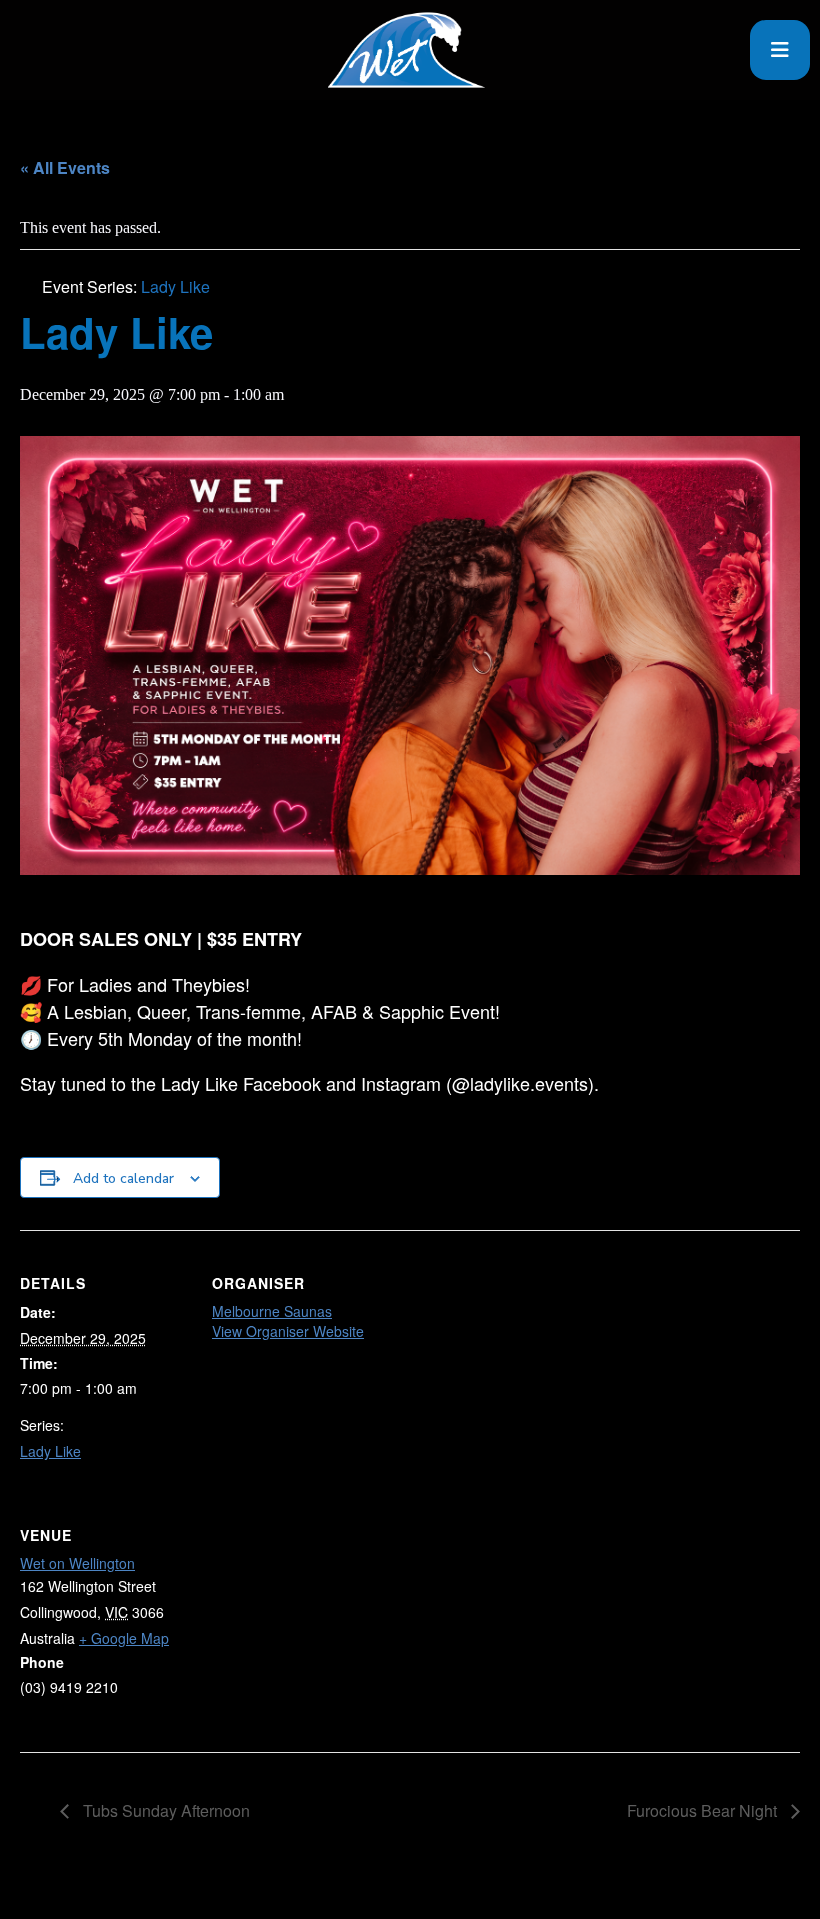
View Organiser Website (288, 1331)
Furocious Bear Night (704, 1810)
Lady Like (50, 1451)
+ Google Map (124, 1638)
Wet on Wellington (77, 1563)
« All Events (65, 167)
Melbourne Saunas (272, 1311)
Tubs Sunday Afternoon (164, 1810)
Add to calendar (123, 1178)
